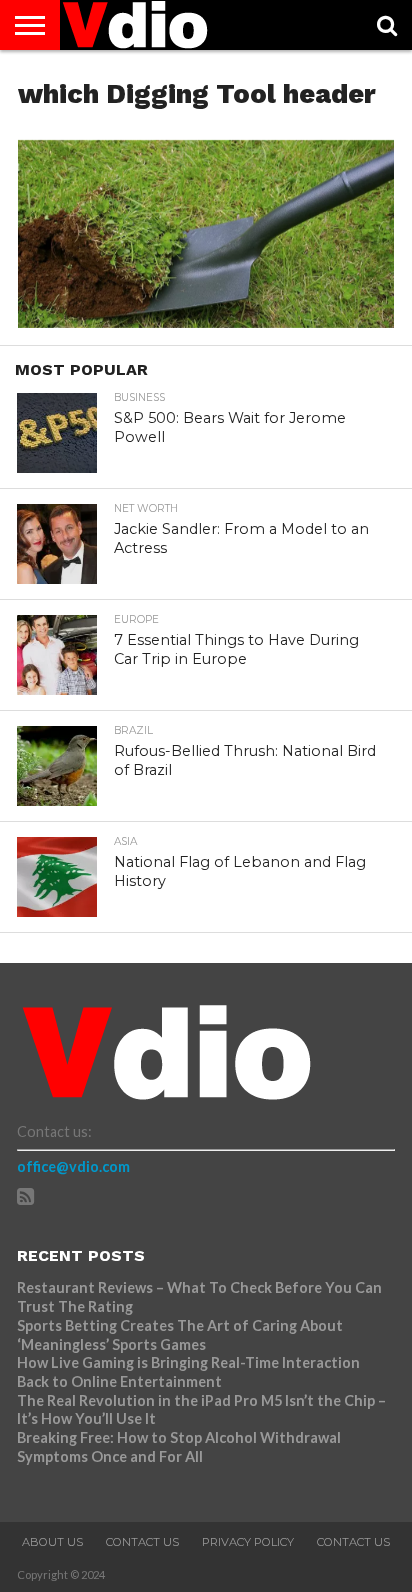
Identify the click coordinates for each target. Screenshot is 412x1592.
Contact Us (142, 1542)
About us (52, 1542)
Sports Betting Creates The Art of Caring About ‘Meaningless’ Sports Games (180, 1335)
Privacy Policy (248, 1542)
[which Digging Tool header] (206, 321)
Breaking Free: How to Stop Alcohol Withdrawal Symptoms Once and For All (179, 1447)
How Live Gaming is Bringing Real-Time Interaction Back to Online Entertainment (188, 1372)
